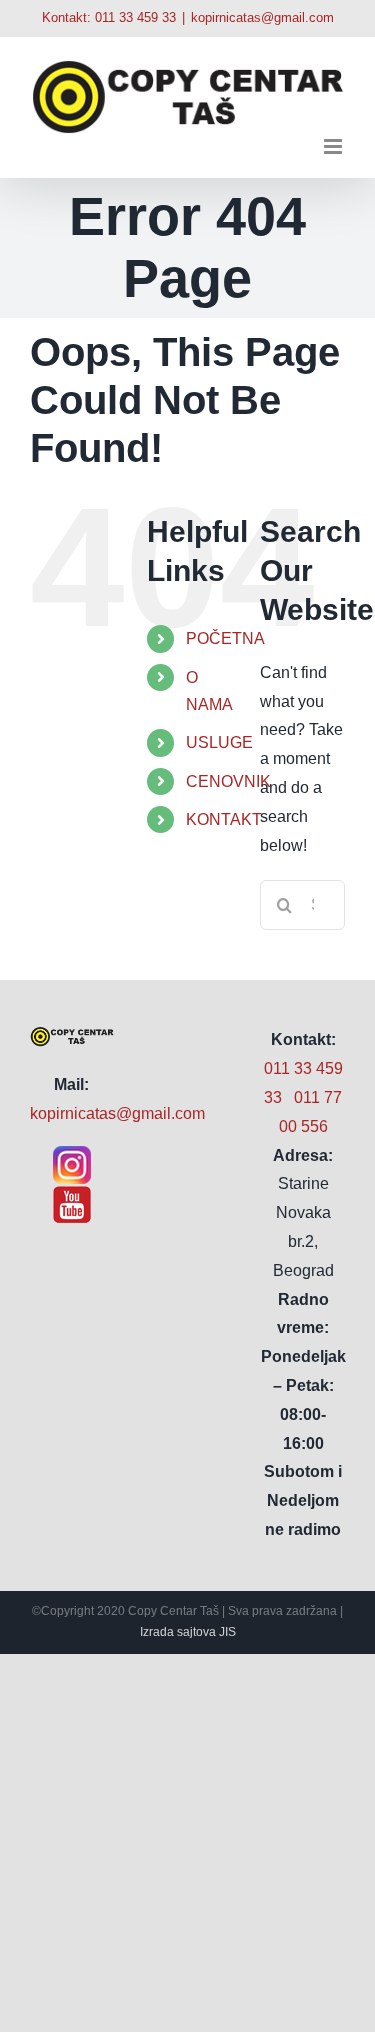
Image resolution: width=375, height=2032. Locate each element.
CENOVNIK (228, 781)
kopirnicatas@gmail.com (262, 17)
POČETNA (225, 638)
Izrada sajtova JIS (188, 1632)
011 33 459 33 (135, 17)
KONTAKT (224, 819)
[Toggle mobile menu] (334, 146)
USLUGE (219, 742)
